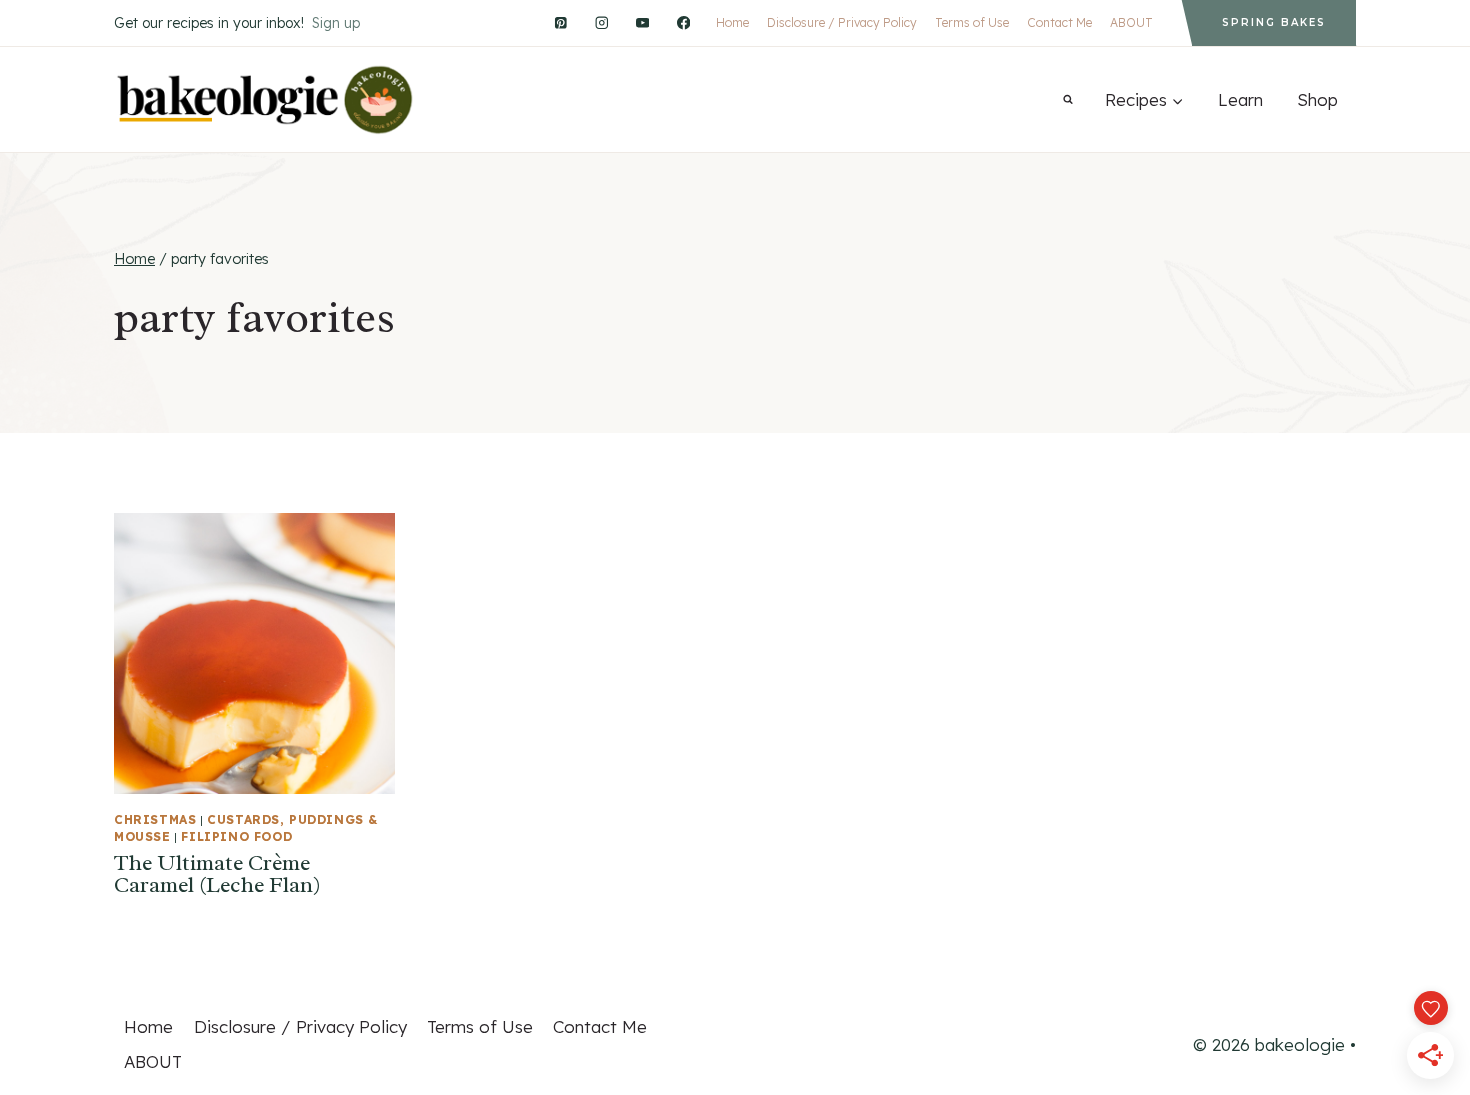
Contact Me (1059, 22)
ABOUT (1131, 22)
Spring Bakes (1274, 22)
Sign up (336, 23)
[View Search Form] (1068, 100)
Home (732, 22)
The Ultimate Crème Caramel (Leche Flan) (217, 874)
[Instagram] (601, 22)
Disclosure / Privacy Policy (842, 22)
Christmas (155, 819)
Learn (1240, 99)
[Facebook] (683, 22)
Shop (1317, 99)
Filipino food (236, 836)
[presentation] (254, 653)
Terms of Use (972, 22)
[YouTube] (642, 22)
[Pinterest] (560, 22)
